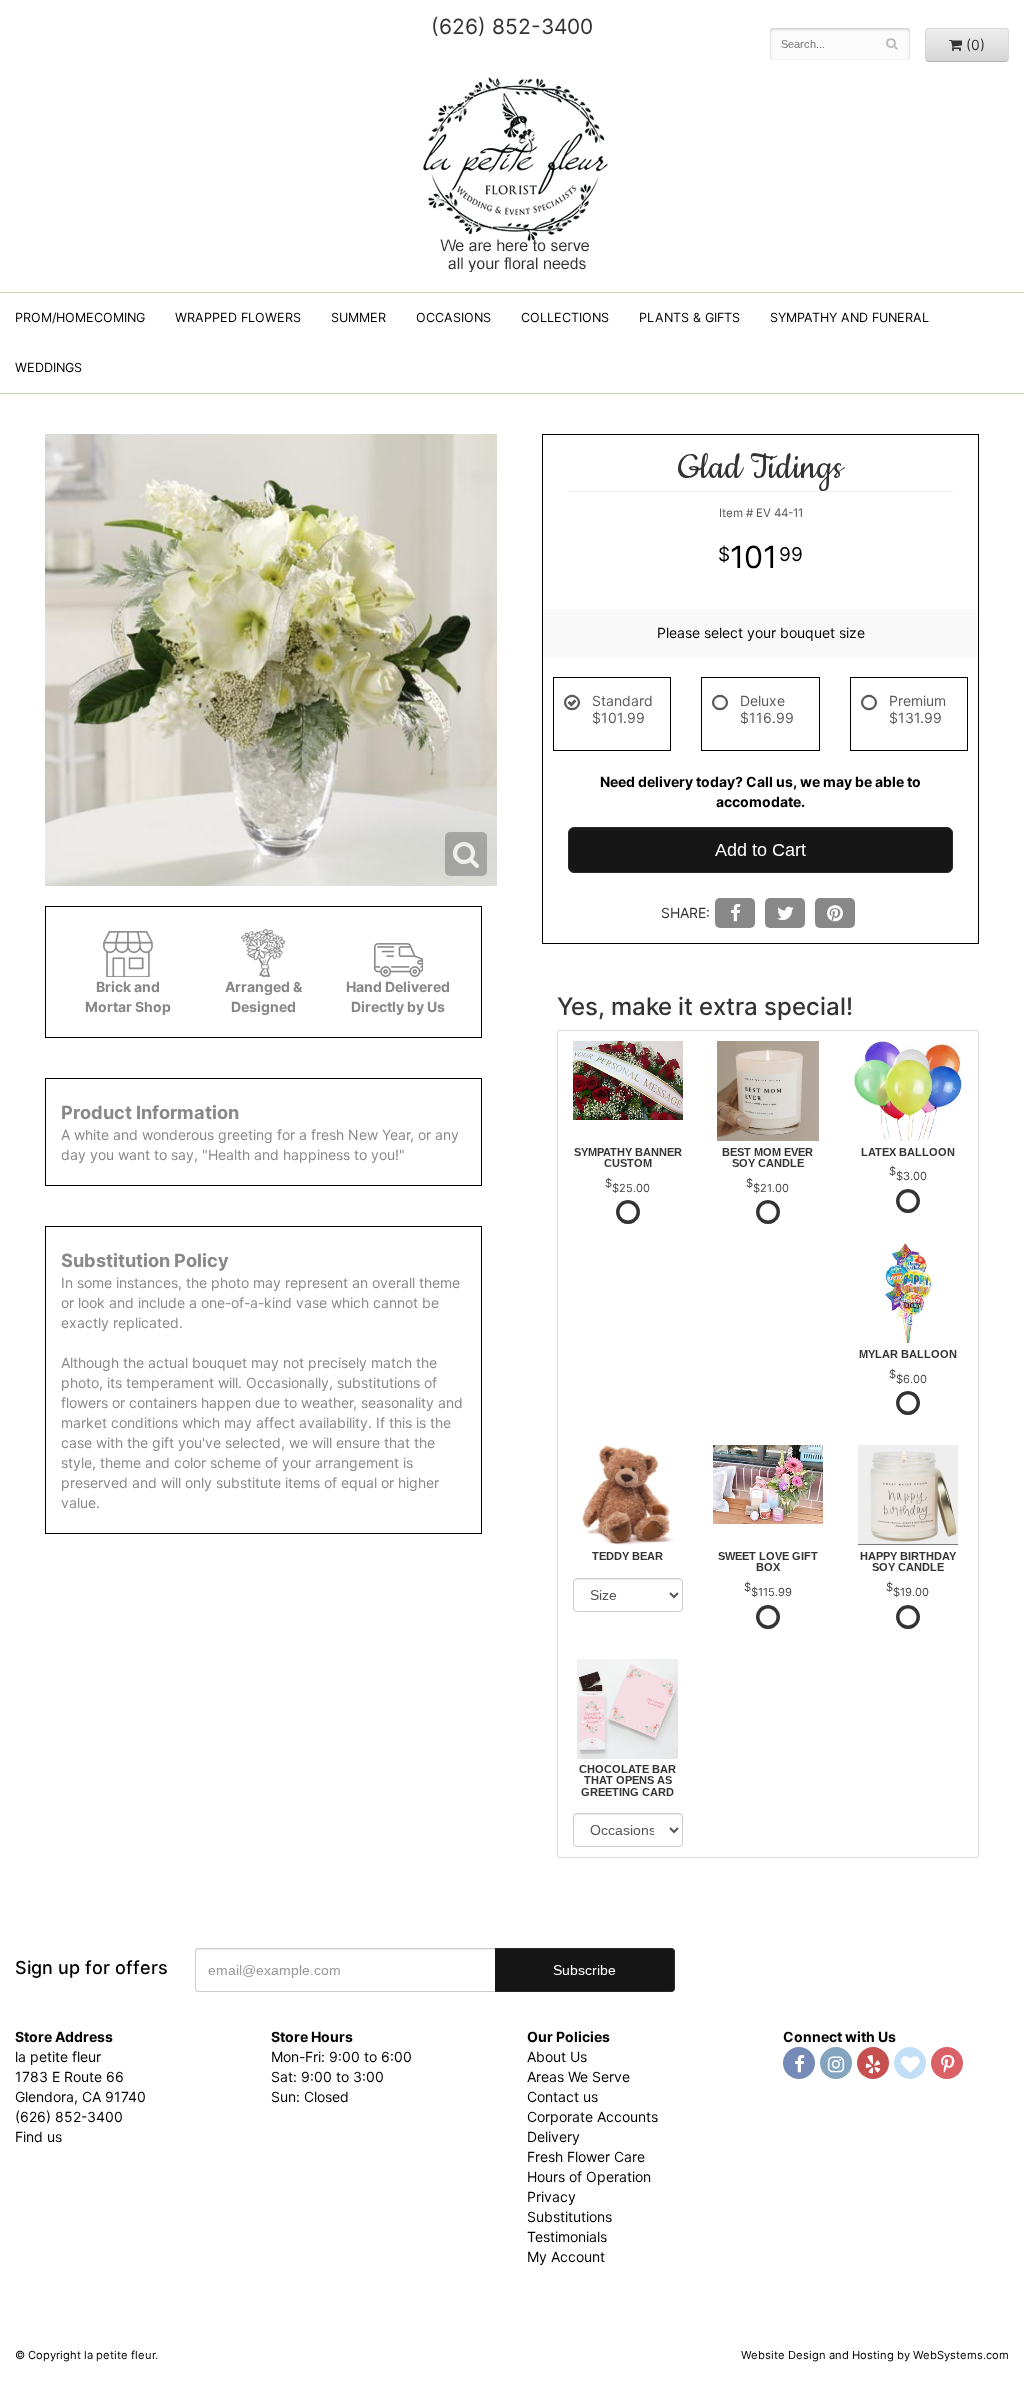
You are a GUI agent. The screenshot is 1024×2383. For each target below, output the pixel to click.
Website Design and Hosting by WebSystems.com (875, 2355)
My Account (566, 2256)
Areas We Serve (578, 2076)
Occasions (453, 317)
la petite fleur (512, 172)
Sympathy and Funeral (849, 317)
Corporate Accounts (592, 2116)
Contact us (562, 2096)
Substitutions (569, 2216)
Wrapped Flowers (238, 317)
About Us (557, 2056)
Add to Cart (760, 850)
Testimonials (567, 2236)
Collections (565, 317)
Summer (358, 317)
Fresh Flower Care (586, 2156)
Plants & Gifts (689, 317)
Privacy (551, 2196)
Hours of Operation (589, 2176)
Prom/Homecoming (80, 317)
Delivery (553, 2136)
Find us (38, 2136)
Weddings (48, 367)
